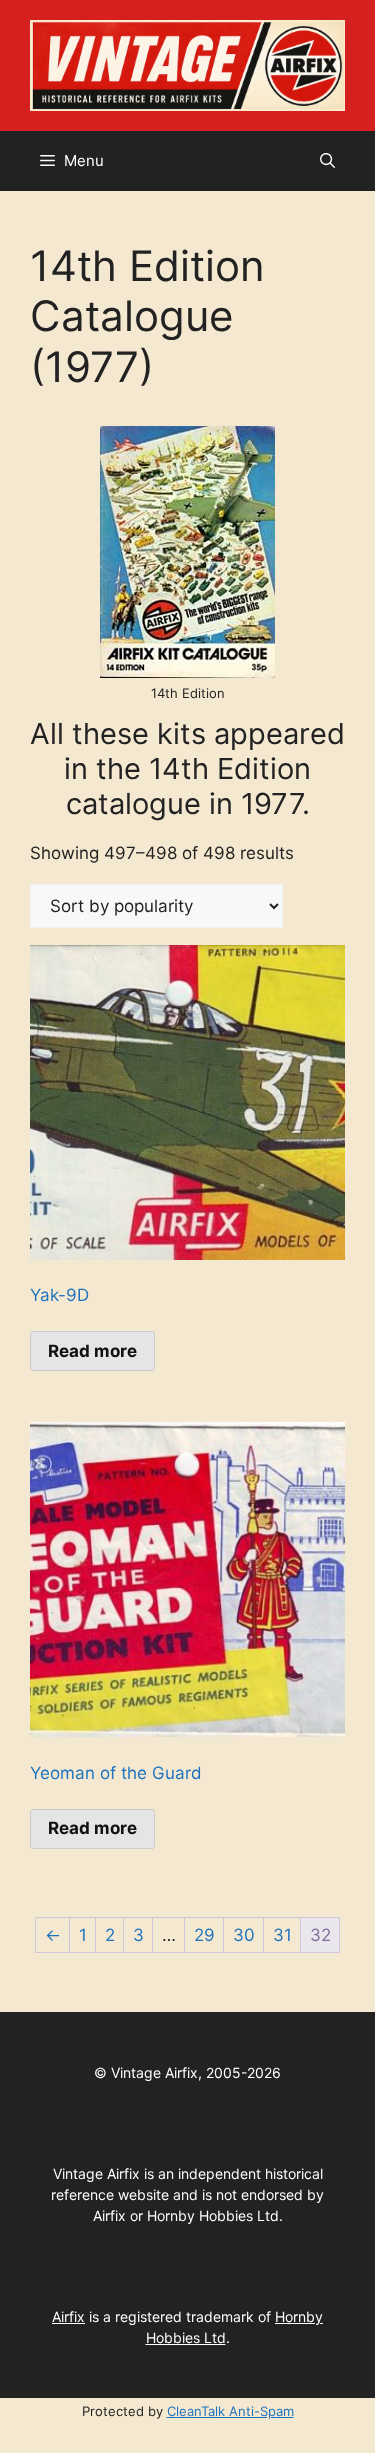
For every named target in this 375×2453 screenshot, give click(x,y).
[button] (327, 161)
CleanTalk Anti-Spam (230, 2411)
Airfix (68, 2316)
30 (244, 1935)
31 (282, 1935)
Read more (92, 1351)
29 (204, 1935)
